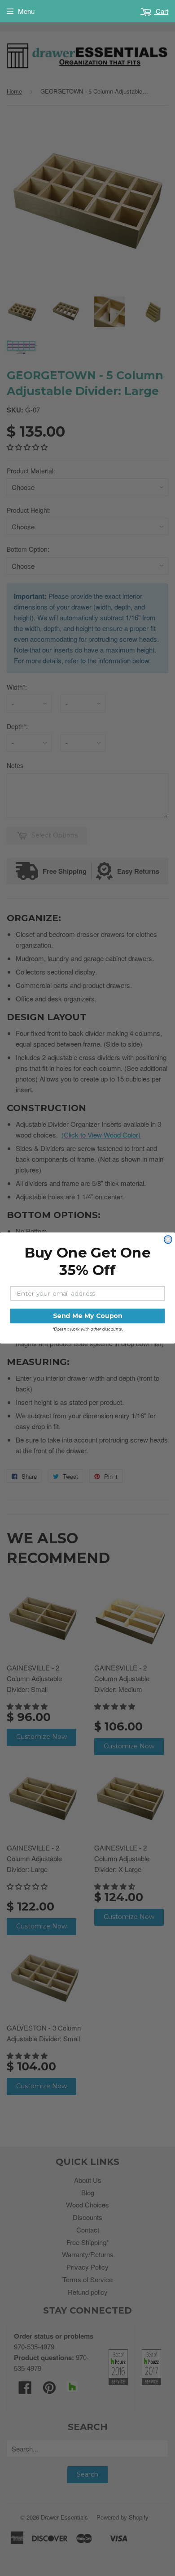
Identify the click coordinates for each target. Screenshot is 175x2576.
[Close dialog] (168, 1239)
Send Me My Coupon (87, 1316)
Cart (161, 11)
